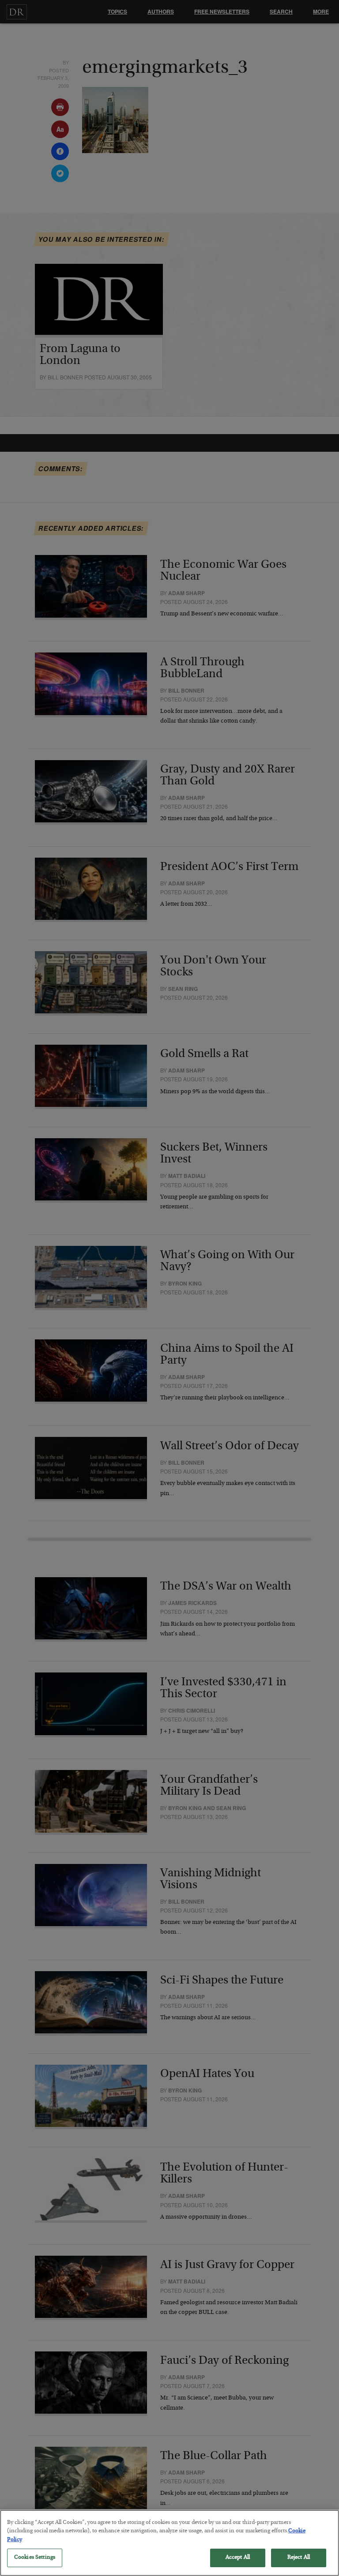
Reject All (299, 2558)
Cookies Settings (35, 2558)
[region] (169, 2543)
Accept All (238, 2558)
